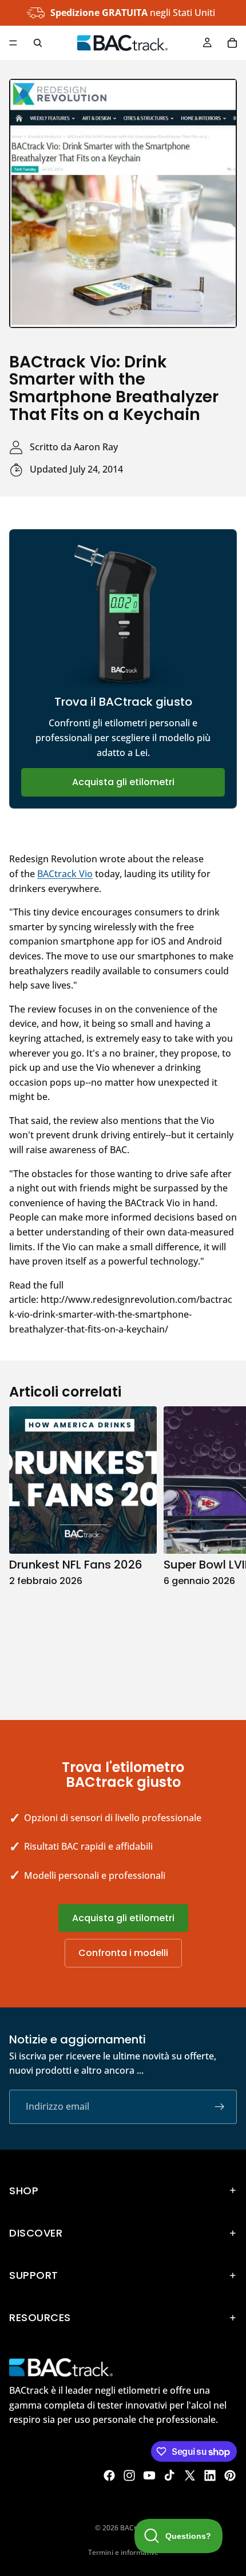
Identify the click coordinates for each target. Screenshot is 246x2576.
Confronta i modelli (123, 1953)
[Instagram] (129, 2475)
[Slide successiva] (224, 1551)
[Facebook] (109, 2475)
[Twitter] (190, 2475)
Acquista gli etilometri (123, 782)
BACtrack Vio (65, 874)
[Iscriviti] (220, 2107)
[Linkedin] (210, 2475)
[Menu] (13, 43)
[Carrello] (232, 43)
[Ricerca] (38, 43)
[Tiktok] (169, 2475)
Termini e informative (123, 2552)
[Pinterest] (230, 2475)
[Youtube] (149, 2475)
